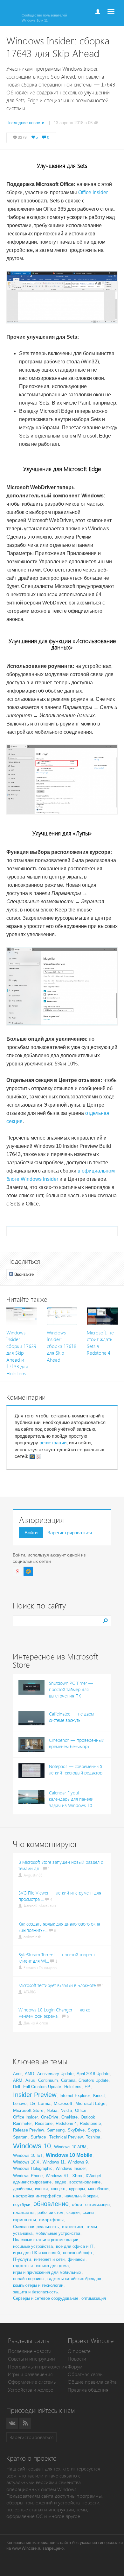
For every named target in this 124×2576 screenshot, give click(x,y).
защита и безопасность (35, 2292)
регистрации (53, 1443)
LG (32, 2103)
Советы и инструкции (31, 2359)
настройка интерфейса (37, 2196)
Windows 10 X (26, 2162)
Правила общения (88, 2390)
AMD (29, 2074)
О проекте (79, 2351)
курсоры (77, 2189)
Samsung (56, 2130)
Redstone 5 (90, 2123)
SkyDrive (76, 2130)
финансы (76, 2259)
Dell (17, 2087)
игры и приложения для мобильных (47, 2272)
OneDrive (50, 2117)
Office (81, 2110)
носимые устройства (33, 2246)
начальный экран (81, 2196)
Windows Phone (28, 2176)
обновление (51, 2204)
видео (60, 2182)
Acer (17, 2074)
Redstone (44, 2123)
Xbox (77, 2176)
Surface (38, 2137)
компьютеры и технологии (38, 2285)
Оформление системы (32, 2382)
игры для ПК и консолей (36, 2253)
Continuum (48, 2080)
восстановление (85, 2182)
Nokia (52, 2110)
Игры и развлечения (30, 2374)
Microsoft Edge (90, 2103)
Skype (94, 2130)
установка (23, 2233)
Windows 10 (32, 2146)
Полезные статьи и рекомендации (46, 2240)
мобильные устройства (58, 2233)
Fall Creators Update (42, 2087)
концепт (58, 2189)
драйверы (22, 2189)
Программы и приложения (38, 2367)
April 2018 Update (93, 2074)
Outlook (88, 2117)
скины (88, 2212)
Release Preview (28, 2130)
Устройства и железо (31, 2390)
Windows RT (57, 2176)
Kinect (99, 2096)
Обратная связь (85, 2374)
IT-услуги (22, 2259)
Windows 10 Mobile (69, 2155)
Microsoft (63, 2103)
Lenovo (20, 2103)
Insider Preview (35, 2095)
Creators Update (93, 2080)
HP (87, 2087)
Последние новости (30, 2351)
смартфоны (51, 2220)
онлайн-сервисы (29, 2279)
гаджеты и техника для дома (41, 2266)
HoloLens (73, 2087)
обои (77, 2204)
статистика (72, 2227)
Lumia (44, 2103)
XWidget (93, 2176)
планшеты (24, 2212)
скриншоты (24, 2220)
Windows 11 (54, 2162)
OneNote (69, 2117)
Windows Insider (71, 2168)
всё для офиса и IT (75, 2246)
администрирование (32, 2182)
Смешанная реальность (36, 2227)
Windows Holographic (33, 2168)
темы (92, 2227)
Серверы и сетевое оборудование (46, 2298)
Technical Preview (66, 2137)
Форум (75, 2367)
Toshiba (93, 2137)
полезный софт (78, 2253)
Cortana (68, 2080)
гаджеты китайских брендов (74, 2279)
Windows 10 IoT (28, 2155)
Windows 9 (78, 2162)
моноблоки (98, 2189)
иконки (41, 2189)
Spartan (20, 2137)
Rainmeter (22, 2123)
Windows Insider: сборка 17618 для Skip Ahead (62, 1346)
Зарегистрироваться (70, 1533)
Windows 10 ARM (70, 2147)
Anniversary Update (55, 2074)
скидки (73, 2212)
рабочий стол (50, 2212)
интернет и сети (49, 2259)
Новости (77, 2359)
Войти (31, 1533)
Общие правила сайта (92, 2382)
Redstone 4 (66, 2123)
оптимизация (97, 2205)
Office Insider (93, 192)
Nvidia (66, 2110)
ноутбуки (22, 2205)
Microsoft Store (28, 2110)
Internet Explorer (75, 2096)
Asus (30, 2080)
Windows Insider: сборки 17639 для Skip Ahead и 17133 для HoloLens (21, 1353)
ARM (18, 2080)
